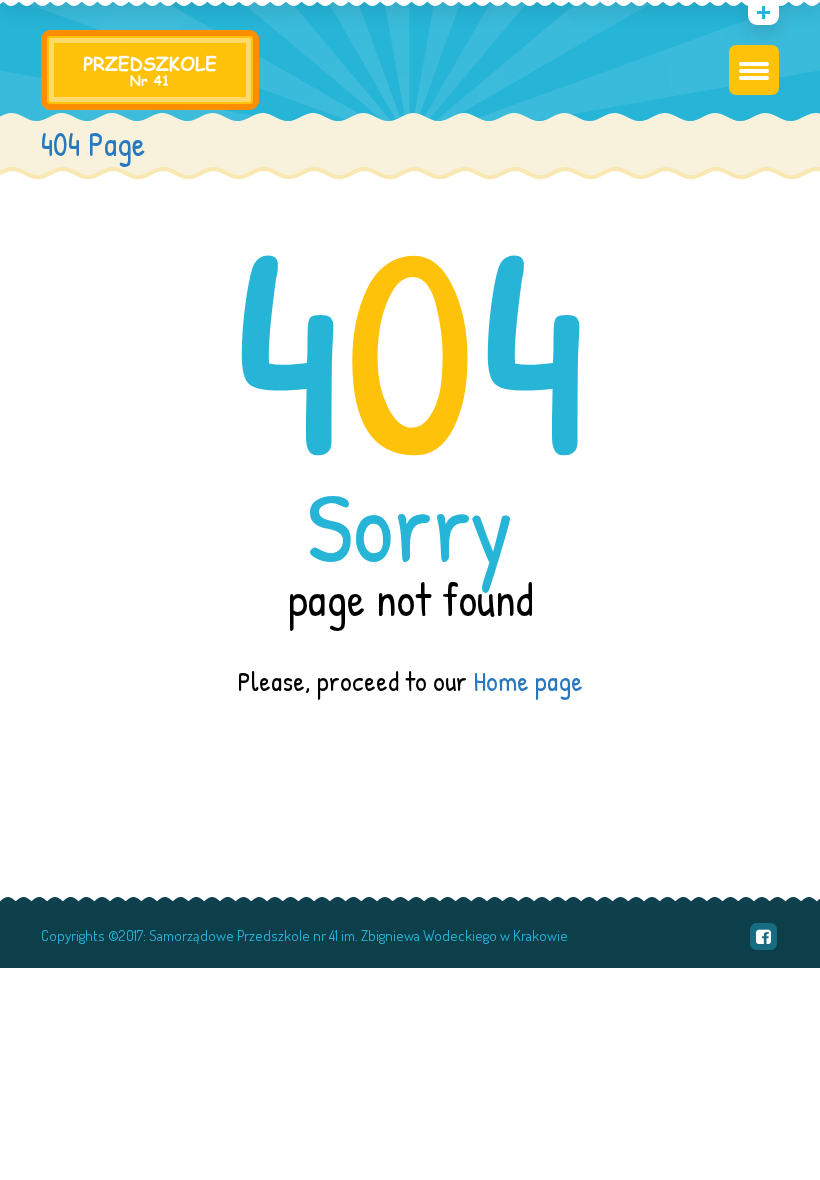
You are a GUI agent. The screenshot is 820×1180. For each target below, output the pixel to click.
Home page (528, 681)
